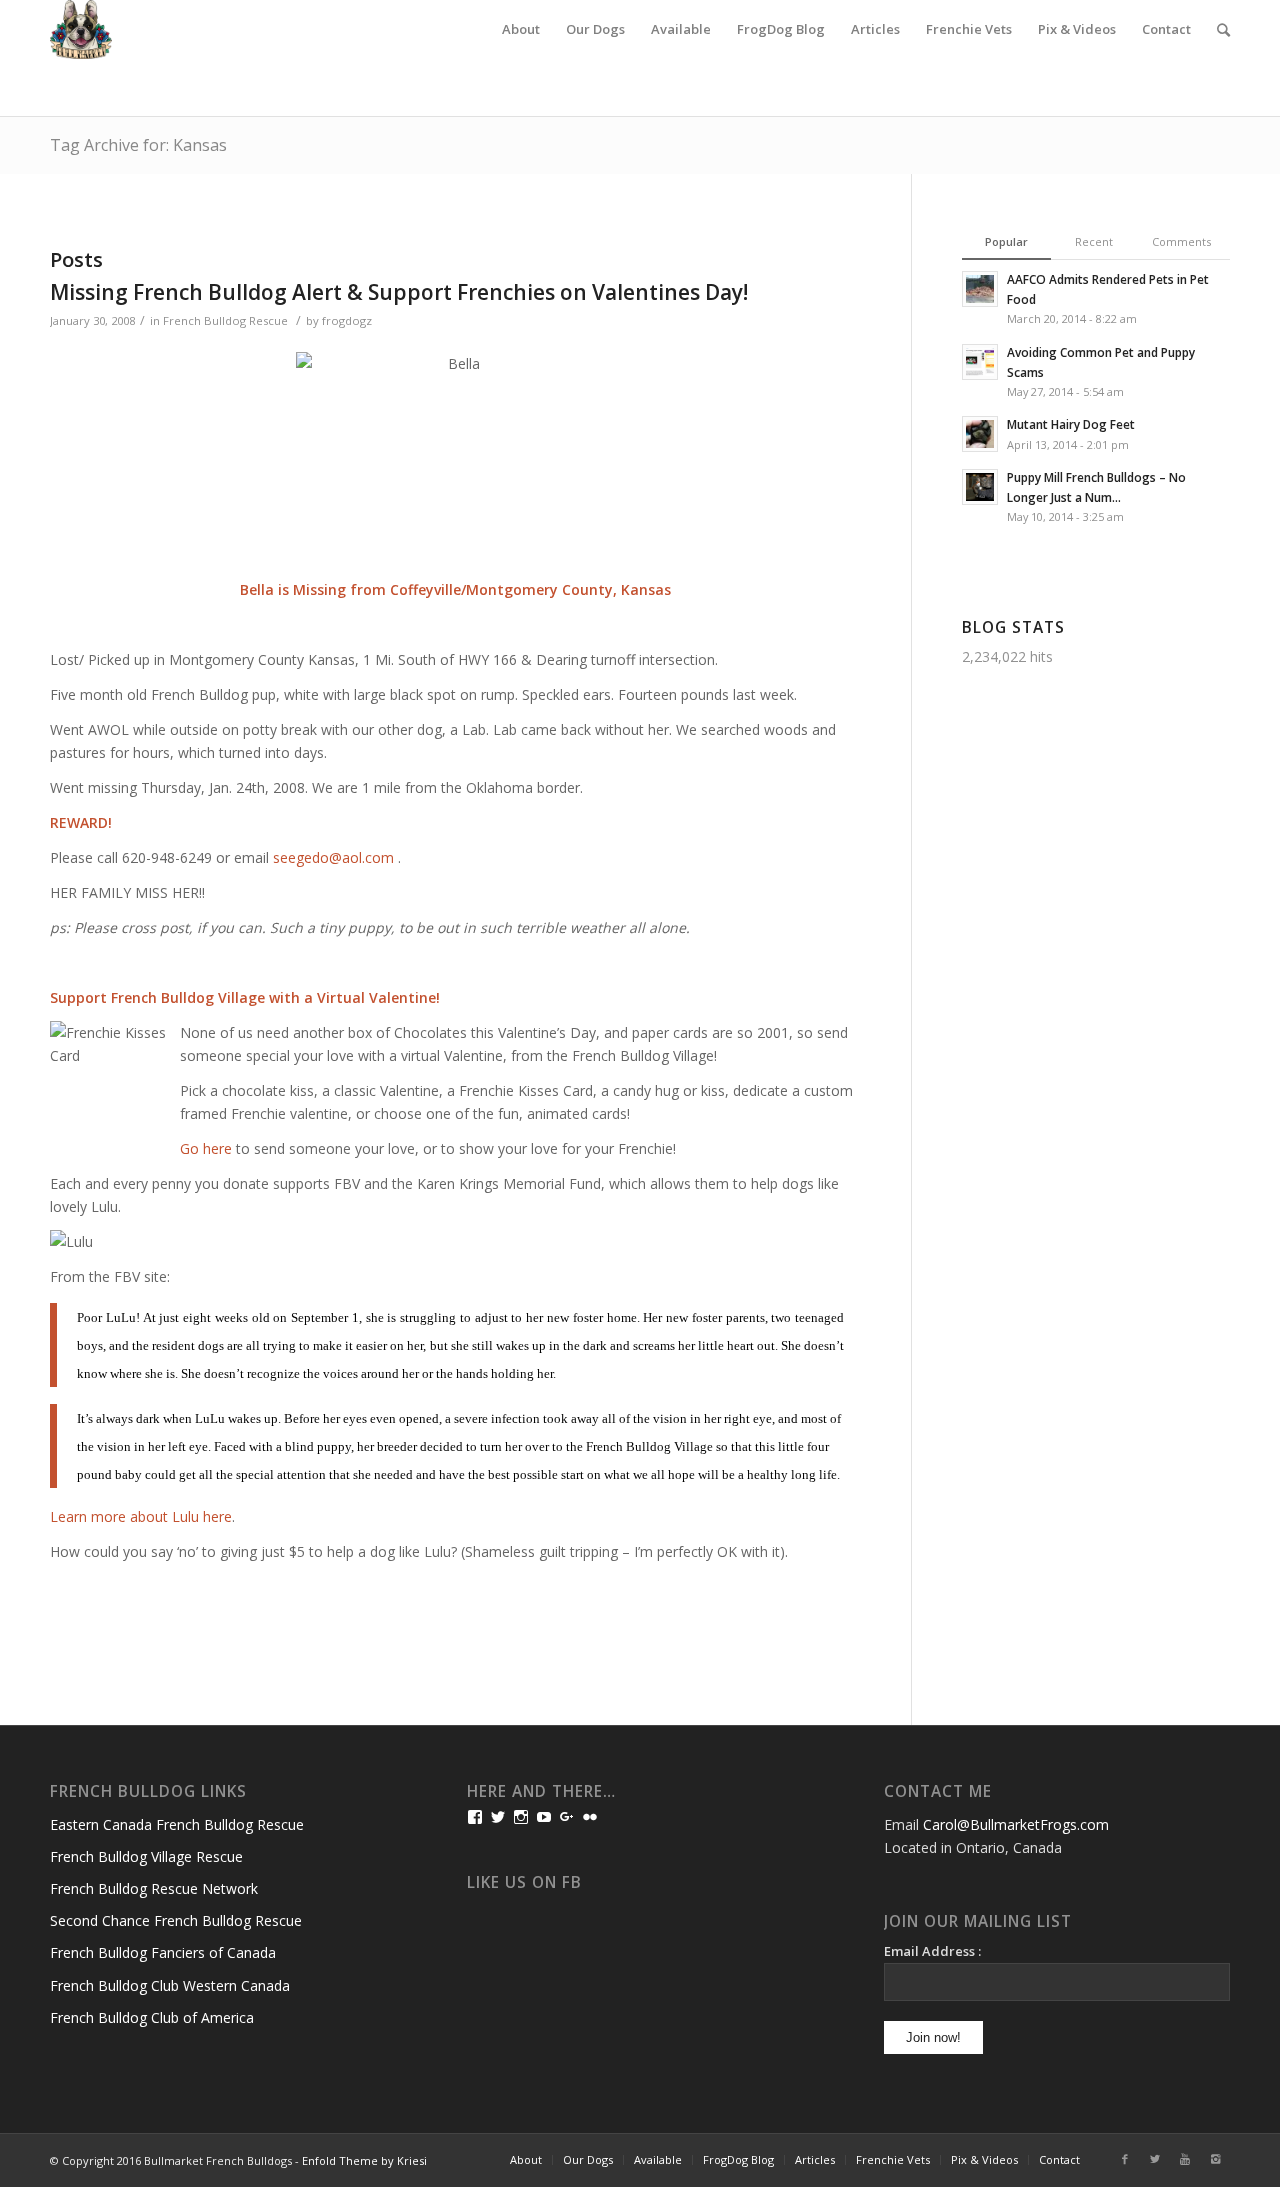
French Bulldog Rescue (225, 320)
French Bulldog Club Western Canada (170, 1985)
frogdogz (347, 320)
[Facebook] (1125, 2159)
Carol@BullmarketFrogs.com (1016, 1824)
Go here (206, 1148)
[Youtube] (1185, 2159)
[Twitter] (1155, 2159)
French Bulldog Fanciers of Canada (163, 1952)
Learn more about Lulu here (141, 1516)
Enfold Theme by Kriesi (364, 2160)
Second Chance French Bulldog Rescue (176, 1920)
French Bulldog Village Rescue (146, 1856)
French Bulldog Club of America (152, 2017)
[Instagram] (1215, 2159)
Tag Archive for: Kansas (138, 145)
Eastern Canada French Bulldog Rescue (177, 1824)
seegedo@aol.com (333, 857)
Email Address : (932, 1951)
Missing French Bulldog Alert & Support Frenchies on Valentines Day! (399, 292)
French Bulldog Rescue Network (154, 1888)
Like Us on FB (524, 1882)
